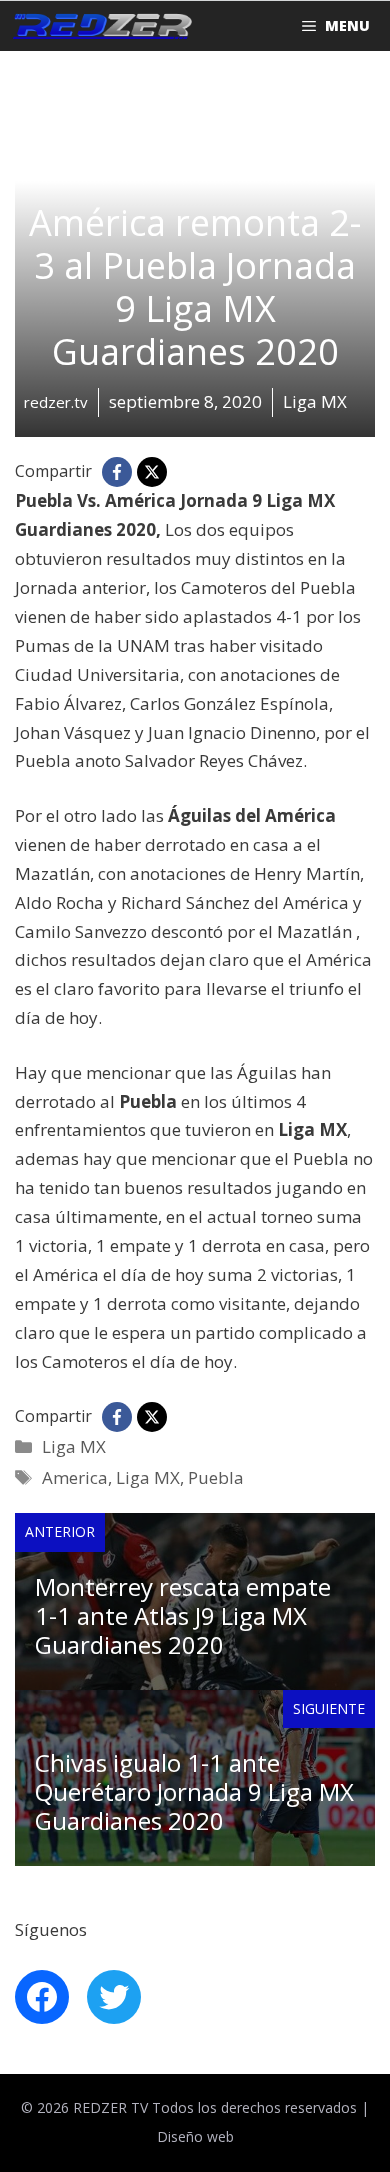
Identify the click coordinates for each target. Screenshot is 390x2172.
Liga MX (74, 1446)
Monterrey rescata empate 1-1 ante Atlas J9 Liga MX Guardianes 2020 (183, 1615)
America (75, 1477)
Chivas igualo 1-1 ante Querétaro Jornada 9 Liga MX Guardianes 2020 (194, 1791)
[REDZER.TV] (101, 26)
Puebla (216, 1477)
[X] (152, 472)
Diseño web (195, 2136)
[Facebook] (117, 472)
